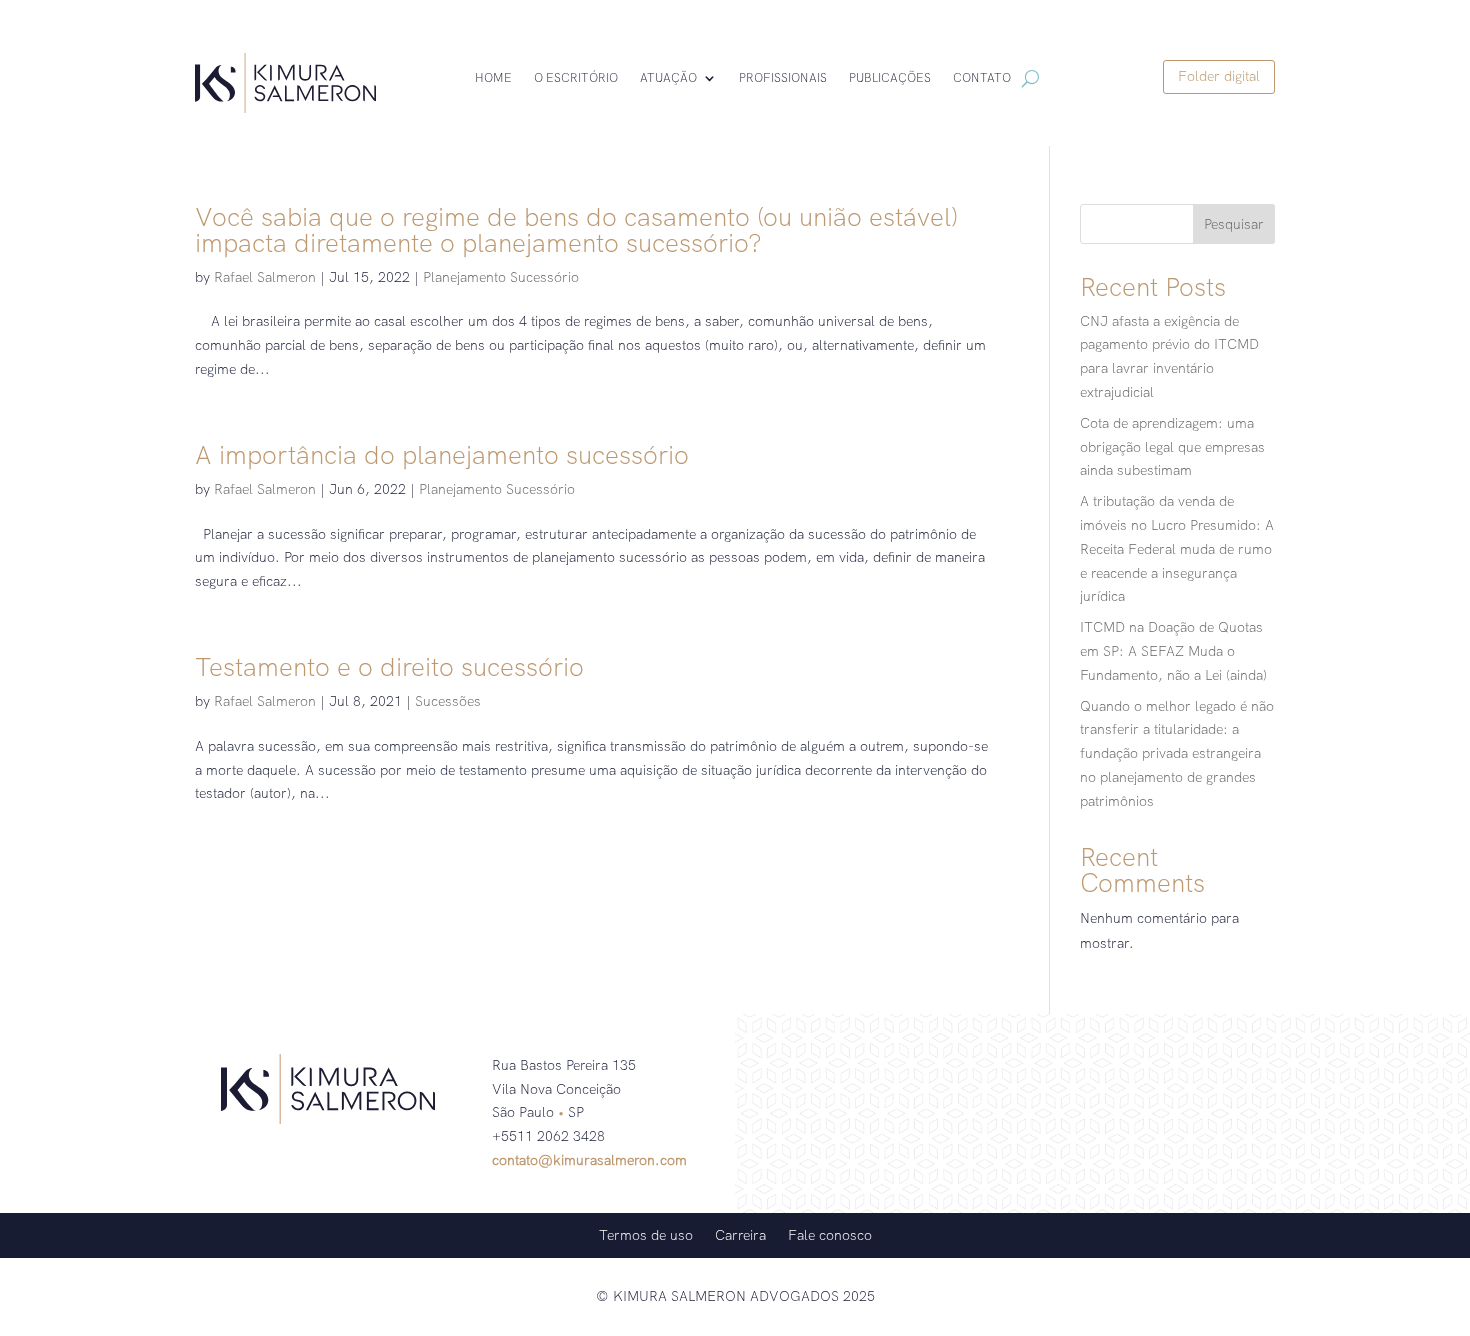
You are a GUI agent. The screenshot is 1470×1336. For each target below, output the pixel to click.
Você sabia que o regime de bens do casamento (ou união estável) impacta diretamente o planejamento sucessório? (576, 230)
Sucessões (448, 701)
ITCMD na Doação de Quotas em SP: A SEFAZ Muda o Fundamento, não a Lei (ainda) (1173, 651)
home (493, 78)
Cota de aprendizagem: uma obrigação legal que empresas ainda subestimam (1172, 447)
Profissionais (783, 78)
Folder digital (1219, 76)
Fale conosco (830, 1234)
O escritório (576, 78)
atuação (668, 78)
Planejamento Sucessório (501, 277)
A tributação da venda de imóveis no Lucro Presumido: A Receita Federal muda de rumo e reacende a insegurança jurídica (1177, 548)
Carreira (740, 1234)
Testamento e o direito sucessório (389, 667)
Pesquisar (1234, 224)
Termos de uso (646, 1234)
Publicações (890, 78)
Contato (982, 78)
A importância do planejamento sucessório (442, 455)
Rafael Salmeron (265, 277)
